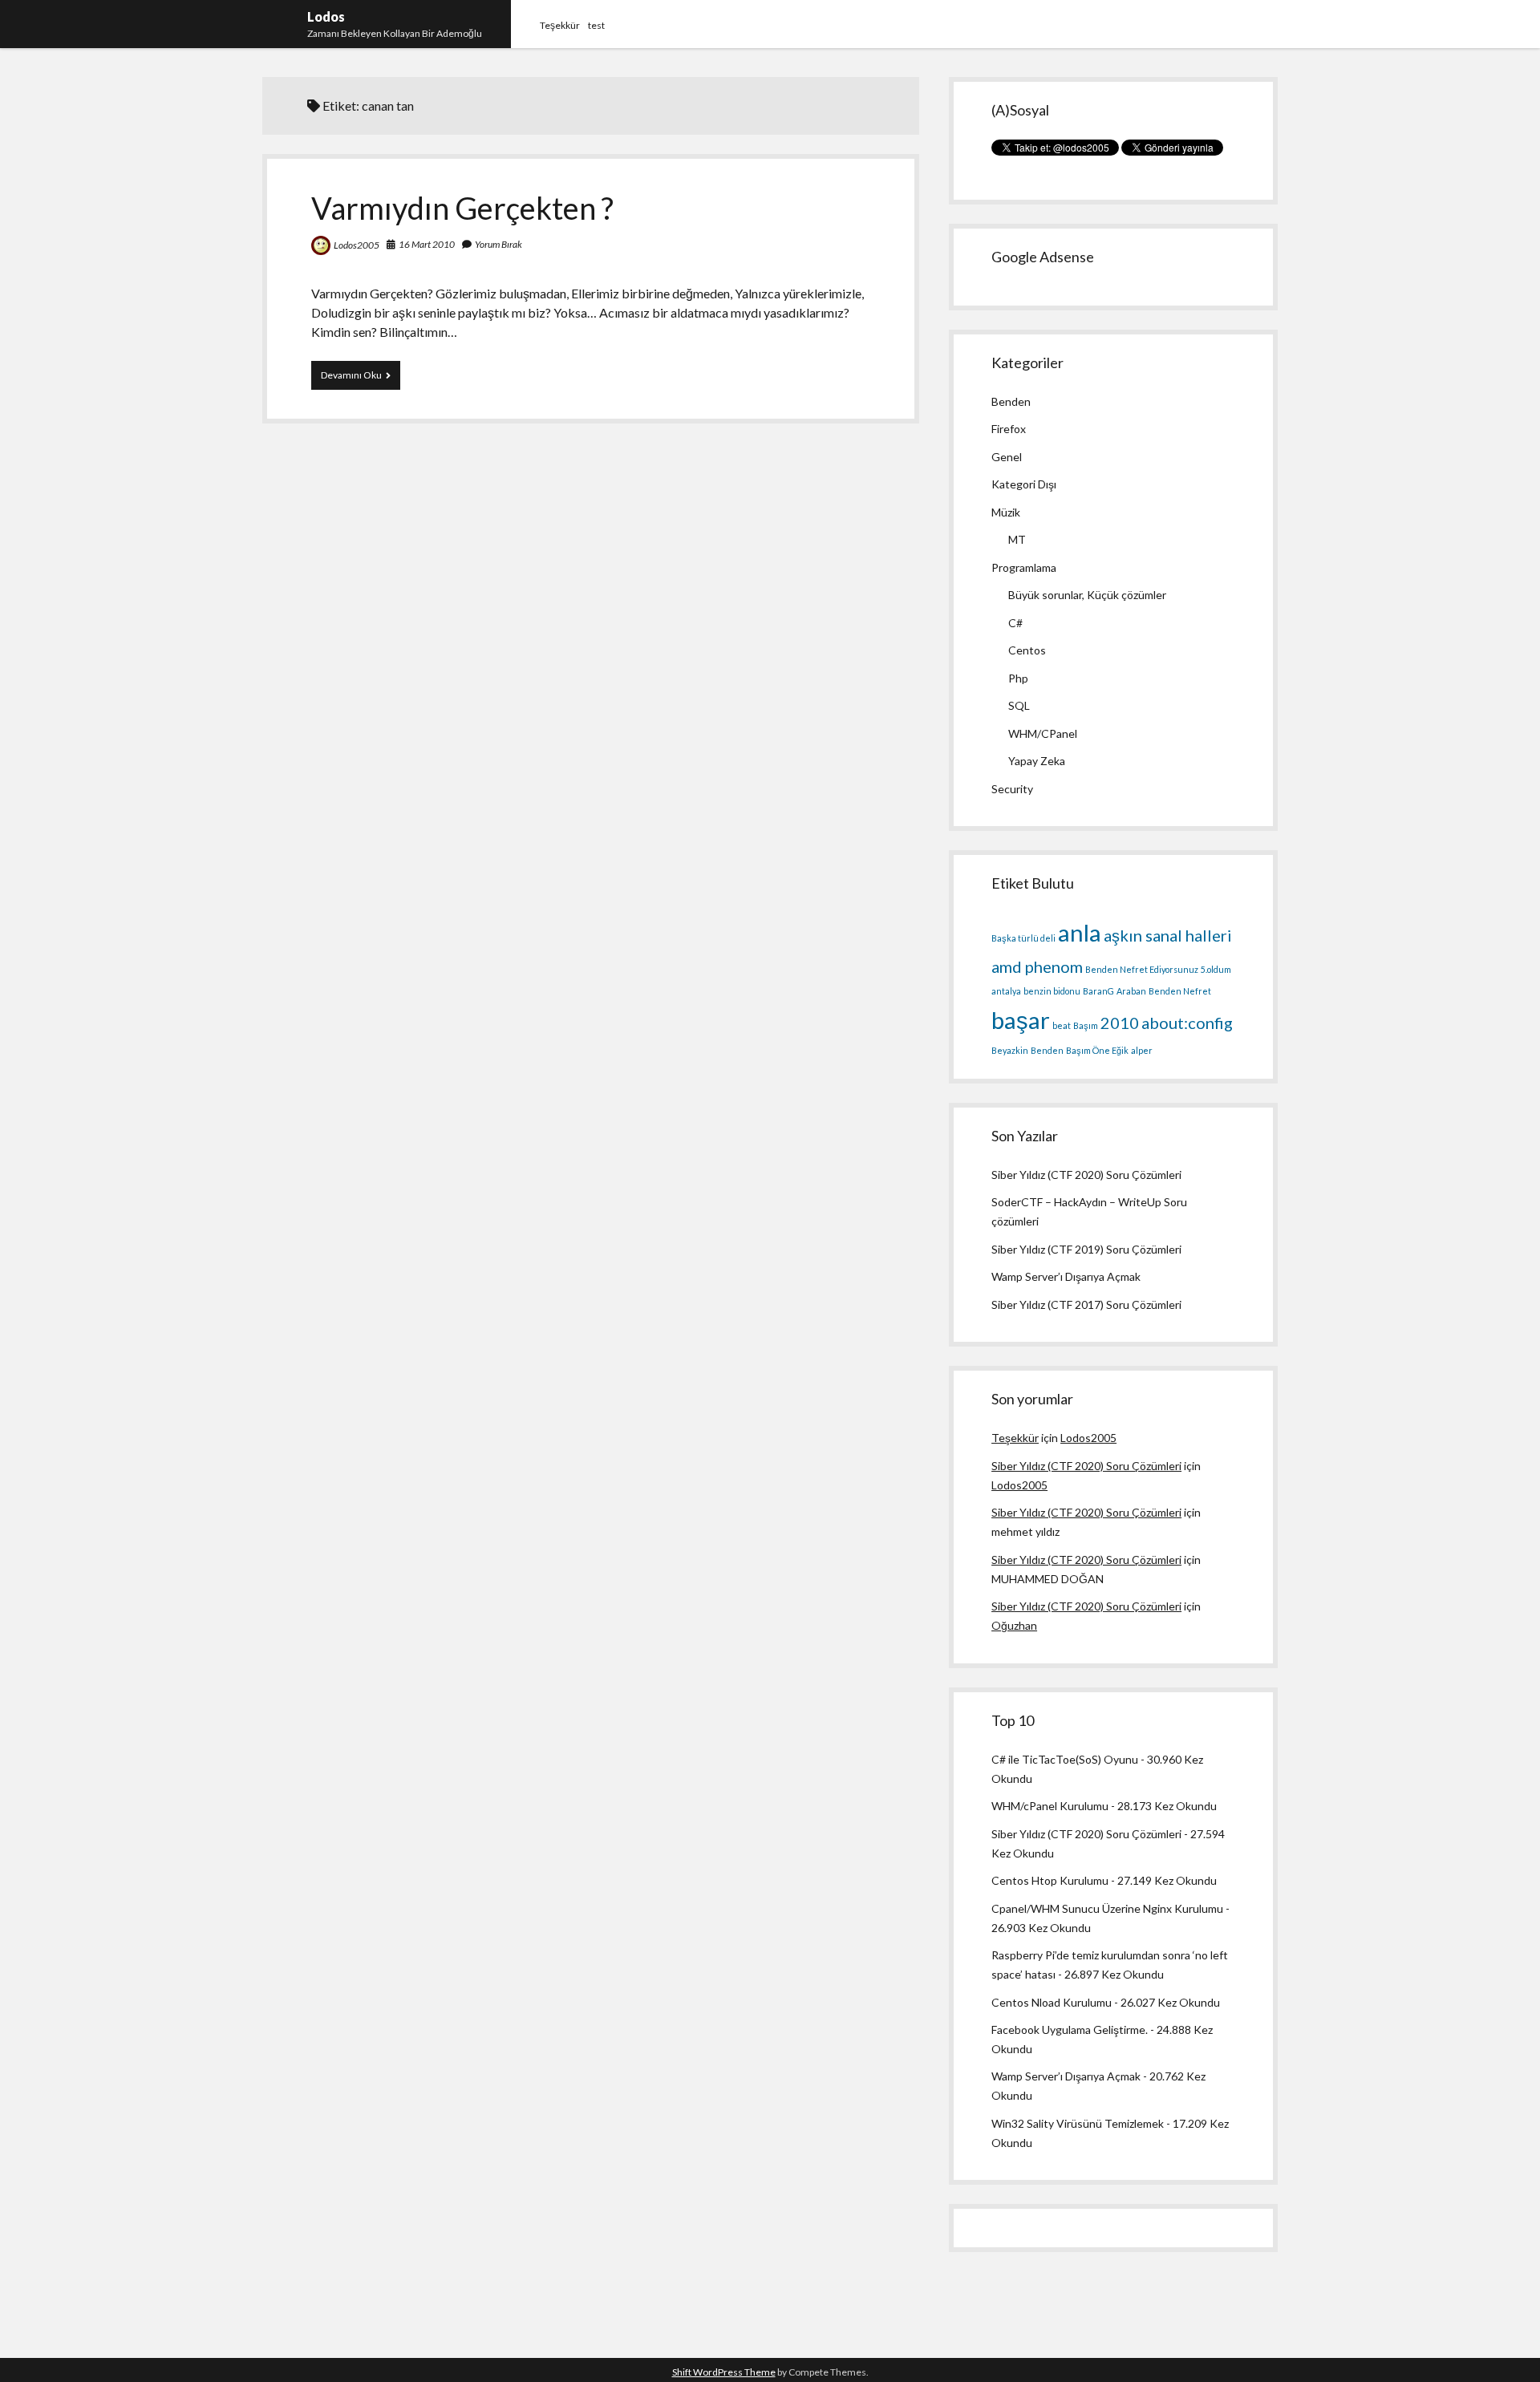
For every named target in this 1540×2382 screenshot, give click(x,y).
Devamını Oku (361, 379)
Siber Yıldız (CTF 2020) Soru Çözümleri (1086, 1175)
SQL (1019, 705)
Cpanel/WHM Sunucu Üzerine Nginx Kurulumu (1107, 1908)
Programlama (1024, 567)
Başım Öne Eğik (1097, 1050)
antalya (1006, 991)
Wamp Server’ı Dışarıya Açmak (1066, 1276)
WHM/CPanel (1043, 733)
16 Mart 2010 (427, 244)
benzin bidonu (1052, 991)
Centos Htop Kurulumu (1050, 1880)
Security (1012, 789)
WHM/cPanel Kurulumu (1050, 1806)
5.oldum (1216, 969)
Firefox (1009, 429)
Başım (1086, 1025)
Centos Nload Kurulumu (1052, 2002)
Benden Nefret (1180, 991)
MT (1017, 539)
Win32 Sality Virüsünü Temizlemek (1078, 2123)
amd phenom (1037, 966)
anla (1080, 932)
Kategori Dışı (1024, 484)
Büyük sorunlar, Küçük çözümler (1087, 595)
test (596, 25)
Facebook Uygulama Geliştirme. (1070, 2030)
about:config (1187, 1023)
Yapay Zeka (1037, 761)
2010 (1120, 1023)
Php (1018, 678)
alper (1142, 1050)
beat (1062, 1025)
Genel (1007, 457)
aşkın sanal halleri (1168, 935)
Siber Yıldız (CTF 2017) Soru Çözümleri (1086, 1304)
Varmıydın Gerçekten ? (462, 208)
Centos (1027, 650)
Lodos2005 (357, 245)
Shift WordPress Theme (724, 2372)
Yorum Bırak (498, 244)
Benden (1011, 401)
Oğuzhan (1014, 1625)
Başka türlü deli (1023, 938)
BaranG (1098, 991)
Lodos (326, 16)
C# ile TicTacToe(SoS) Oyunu (1065, 1759)
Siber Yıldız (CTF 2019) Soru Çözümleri (1086, 1249)
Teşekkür (560, 25)
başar (1021, 1020)
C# (1015, 623)
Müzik (1006, 512)
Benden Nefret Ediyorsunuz (1142, 969)
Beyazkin (1010, 1050)
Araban (1131, 991)
